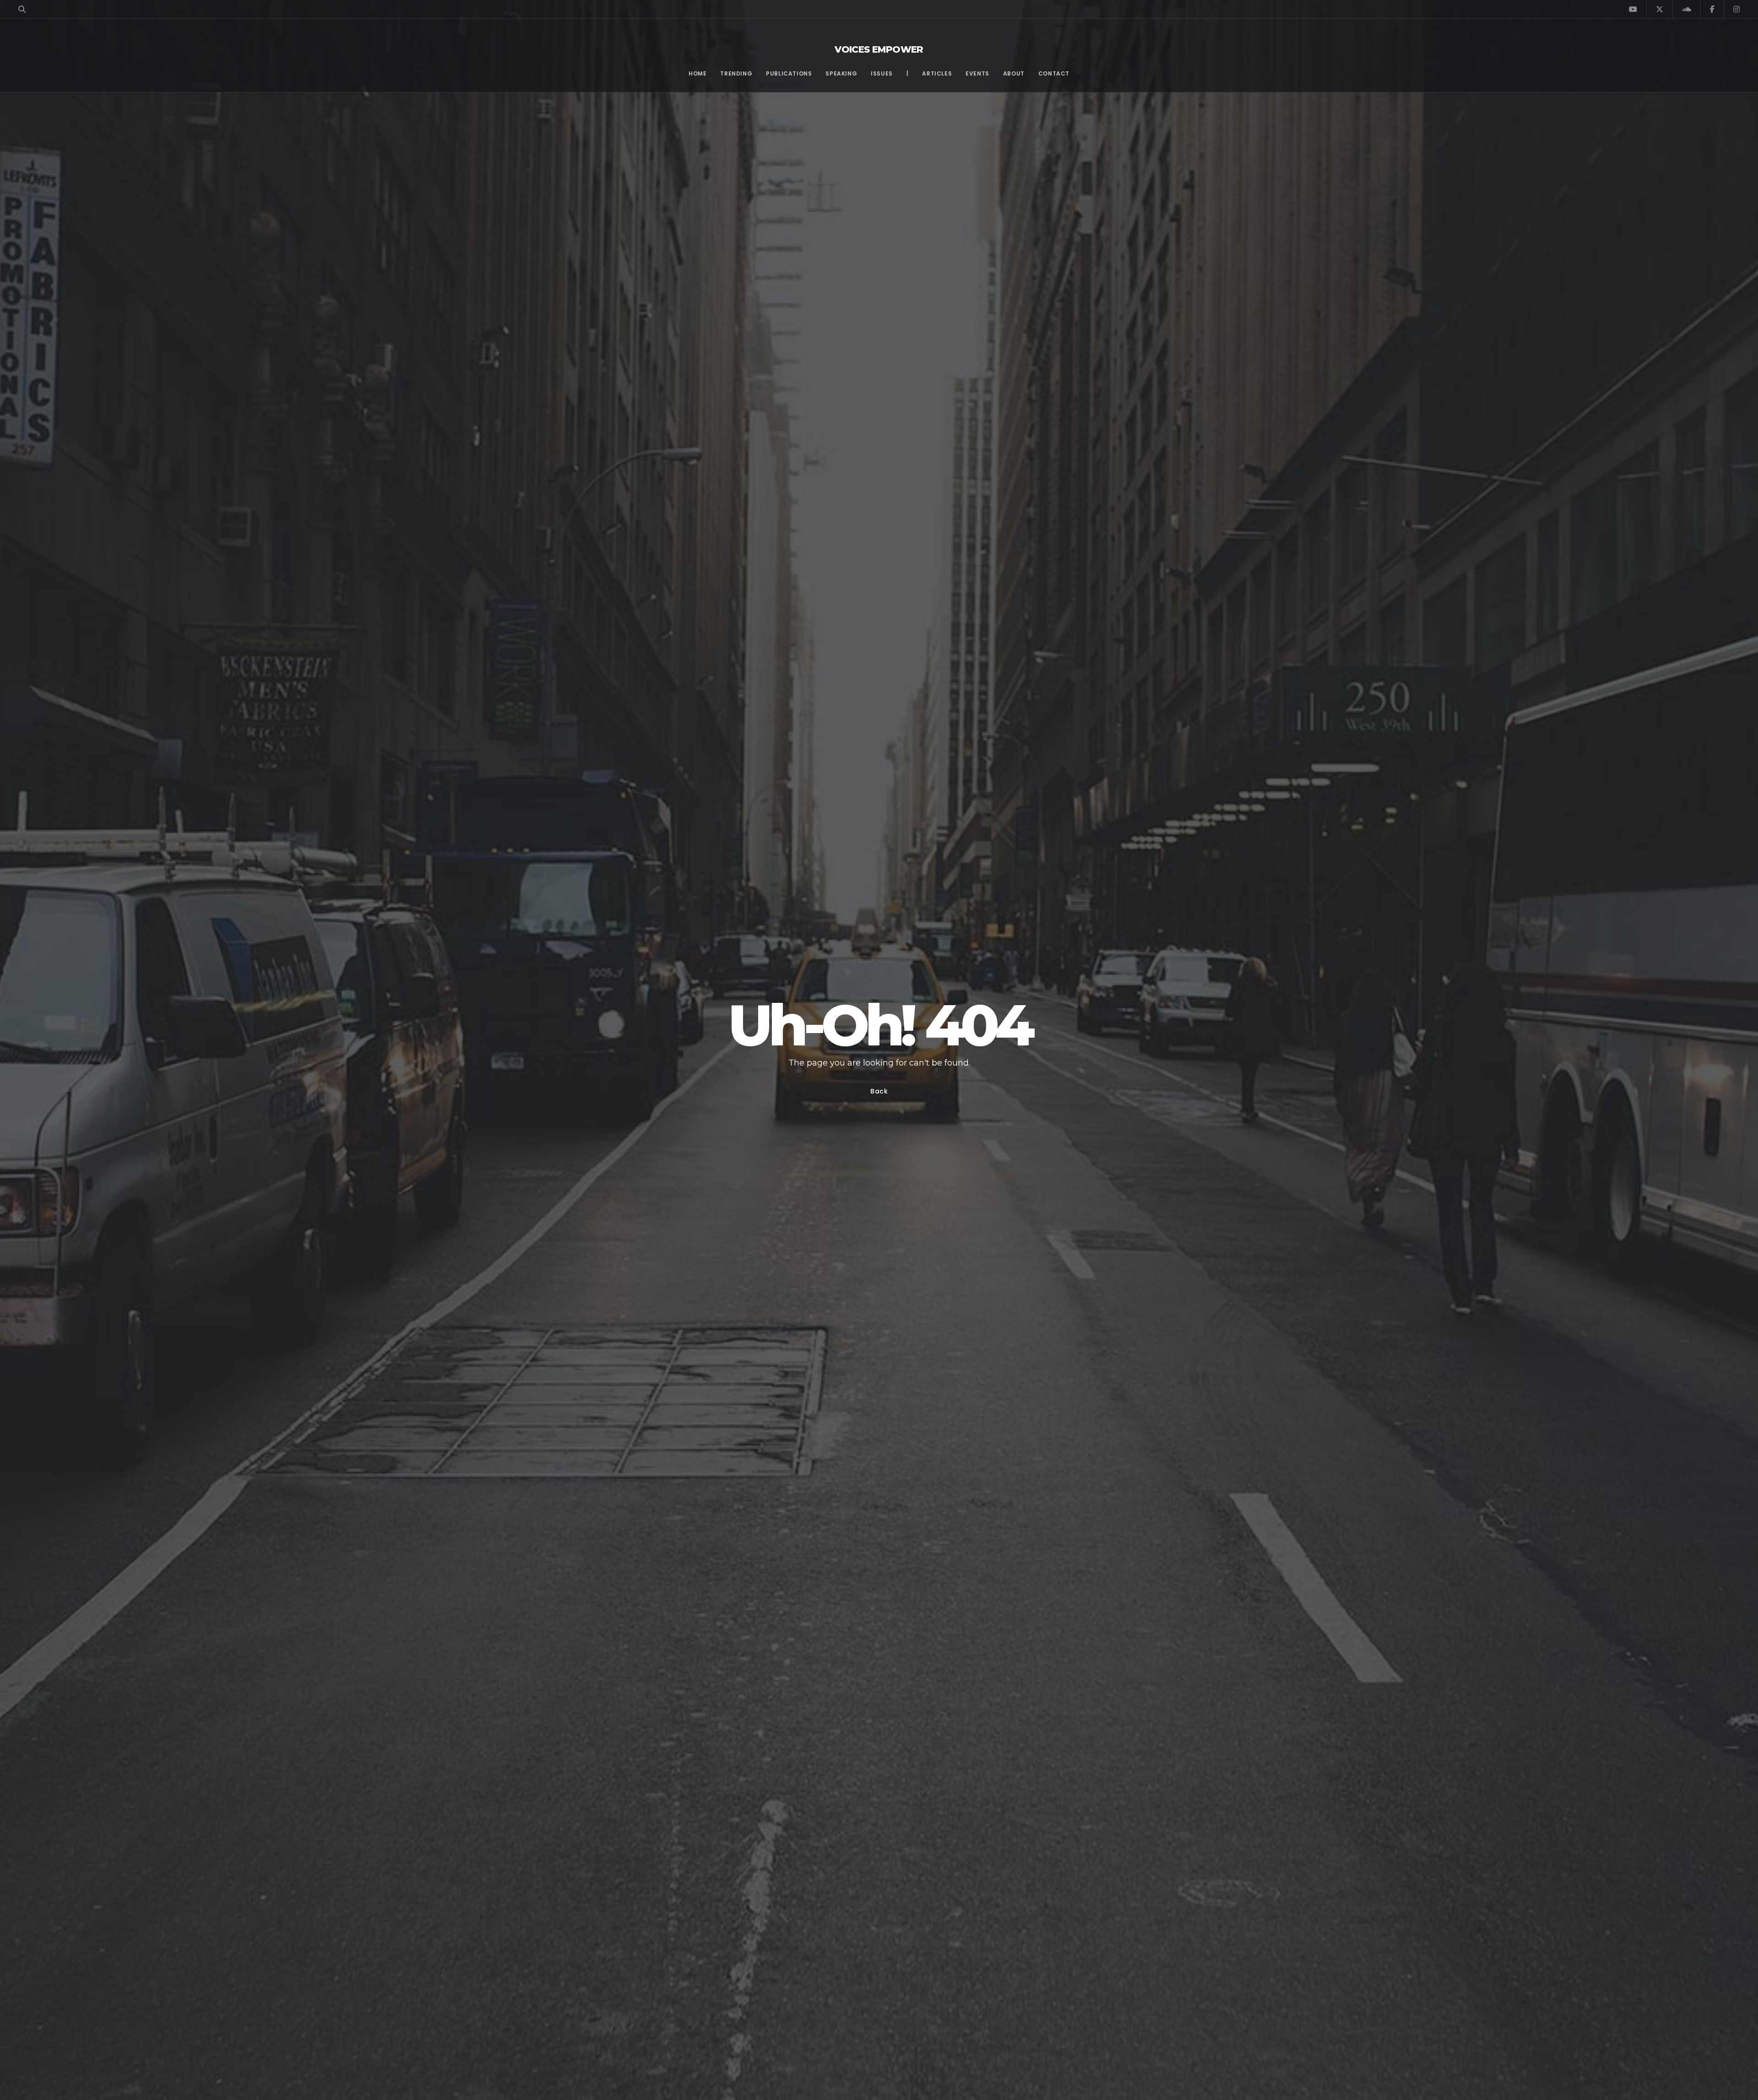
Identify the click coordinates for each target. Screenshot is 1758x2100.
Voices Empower (879, 49)
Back (879, 1091)
